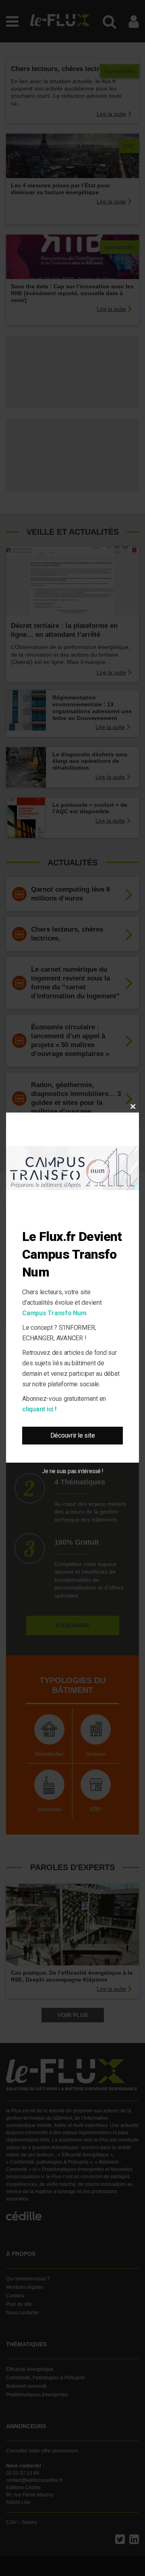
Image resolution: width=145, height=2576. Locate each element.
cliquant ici (38, 1409)
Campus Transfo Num (54, 1313)
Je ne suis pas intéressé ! (72, 1471)
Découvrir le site (73, 1435)
